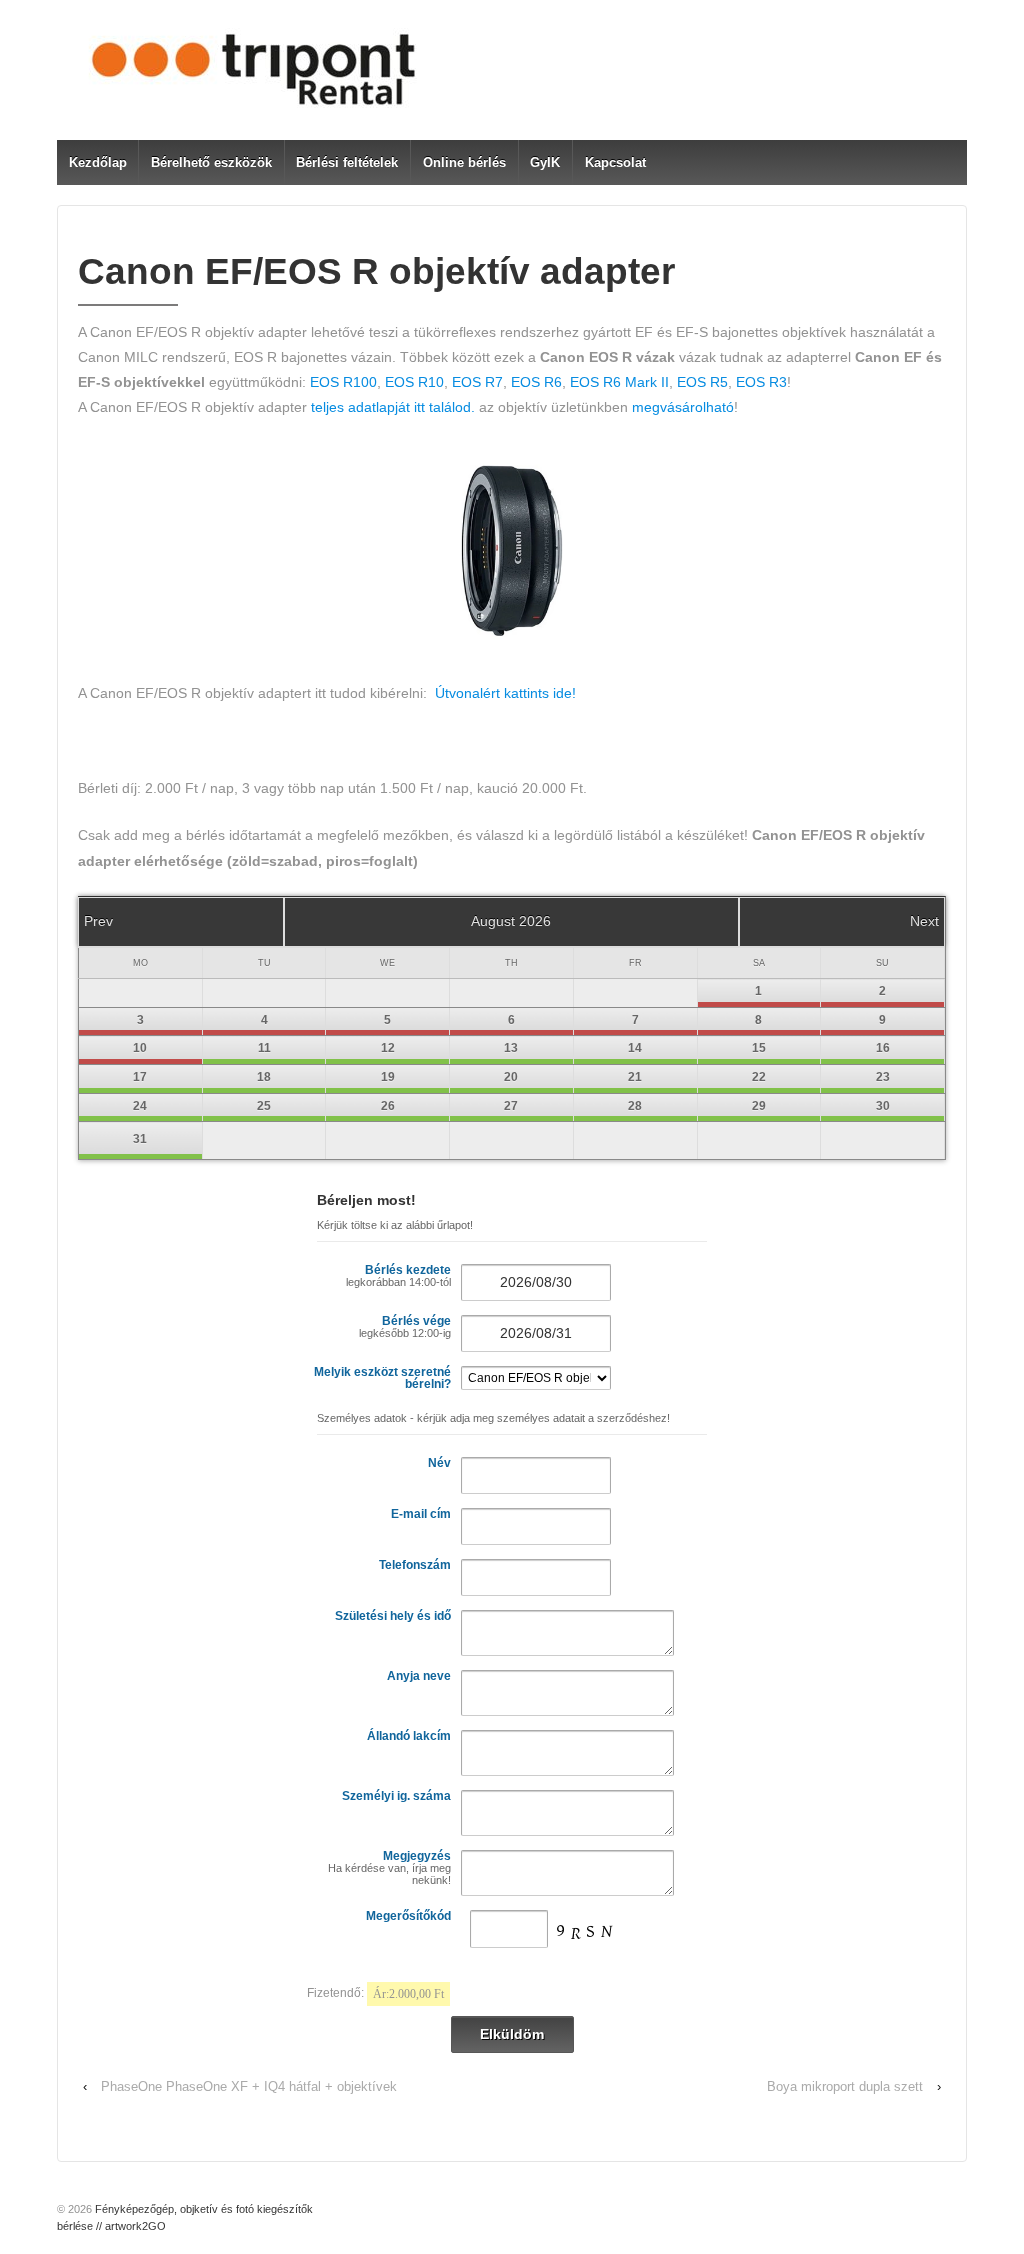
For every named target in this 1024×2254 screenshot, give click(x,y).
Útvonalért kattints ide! (505, 693)
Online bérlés (464, 162)
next (924, 921)
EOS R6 (536, 382)
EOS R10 (414, 382)
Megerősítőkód (408, 1916)
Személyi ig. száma (396, 1796)
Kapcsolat (615, 162)
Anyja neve (419, 1676)
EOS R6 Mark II (619, 382)
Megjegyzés (389, 1867)
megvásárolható (683, 407)
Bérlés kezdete (398, 1275)
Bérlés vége (405, 1326)
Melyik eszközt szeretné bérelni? (382, 1378)
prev (98, 921)
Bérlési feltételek (347, 162)
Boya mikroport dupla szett (845, 2086)
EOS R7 (477, 382)
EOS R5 (702, 382)
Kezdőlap (98, 162)
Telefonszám (415, 1565)
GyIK (545, 162)
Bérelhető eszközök (211, 162)
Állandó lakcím (409, 1736)
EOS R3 (761, 382)
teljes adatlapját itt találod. (393, 407)
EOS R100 (343, 382)
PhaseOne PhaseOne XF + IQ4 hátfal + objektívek (249, 2086)
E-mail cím (421, 1514)
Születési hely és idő (393, 1616)
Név (439, 1463)
